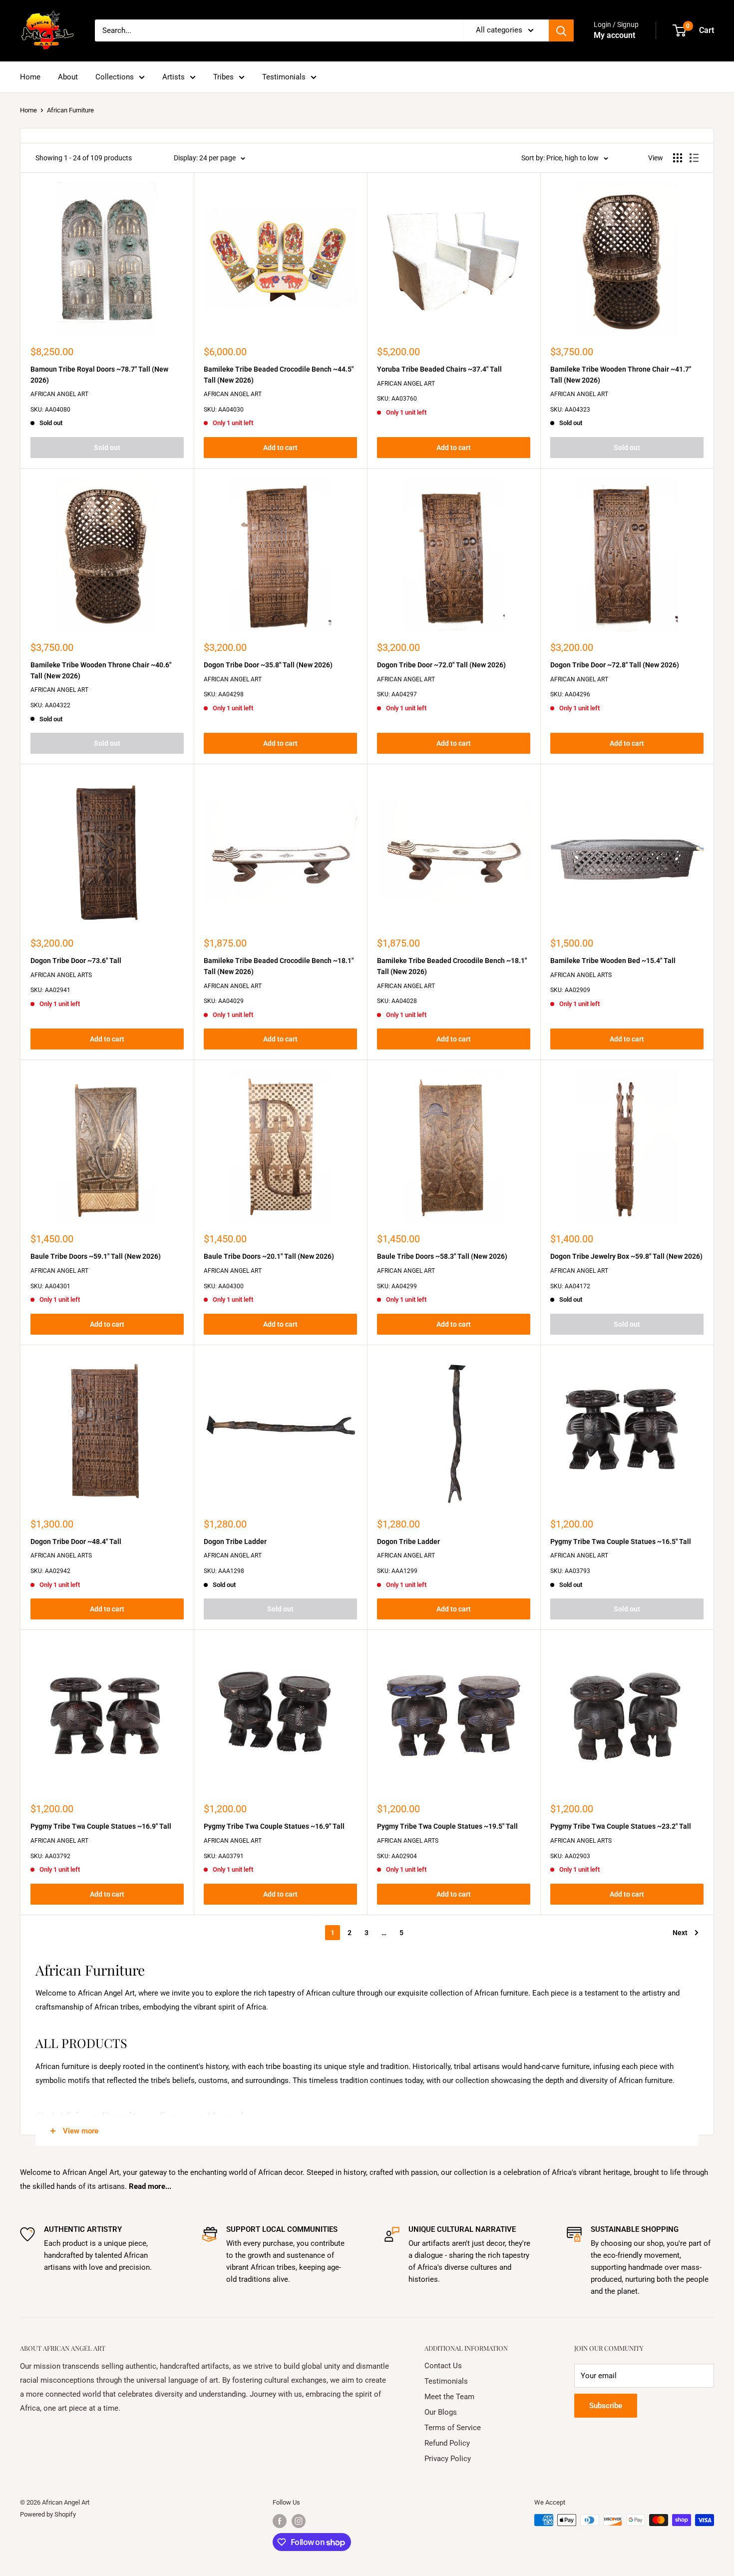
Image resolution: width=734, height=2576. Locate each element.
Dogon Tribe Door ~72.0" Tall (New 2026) (441, 665)
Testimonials (284, 77)
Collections (115, 77)
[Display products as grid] (678, 158)
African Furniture (70, 110)
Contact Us (443, 2366)
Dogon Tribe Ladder (235, 1542)
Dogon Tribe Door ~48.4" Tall (76, 1542)
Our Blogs (441, 2412)
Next (680, 1933)
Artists (174, 77)
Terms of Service (453, 2428)
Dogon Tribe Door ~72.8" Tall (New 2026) (615, 665)
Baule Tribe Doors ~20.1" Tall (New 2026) (269, 1256)
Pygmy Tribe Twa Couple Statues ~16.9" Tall (101, 1826)
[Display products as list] (694, 158)
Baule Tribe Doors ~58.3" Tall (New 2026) (442, 1256)
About (68, 77)
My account (614, 35)
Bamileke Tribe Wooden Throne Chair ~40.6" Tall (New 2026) (101, 670)
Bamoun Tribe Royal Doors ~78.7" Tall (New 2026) (99, 375)
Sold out (107, 448)
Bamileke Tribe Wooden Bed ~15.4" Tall (613, 961)
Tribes (223, 77)
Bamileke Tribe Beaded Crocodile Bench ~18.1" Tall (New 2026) (279, 966)
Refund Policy (447, 2443)
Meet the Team (449, 2397)
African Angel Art (59, 394)
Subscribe (606, 2406)
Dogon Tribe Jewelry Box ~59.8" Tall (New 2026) (626, 1256)
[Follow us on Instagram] (299, 2521)
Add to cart (280, 448)
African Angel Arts (61, 975)
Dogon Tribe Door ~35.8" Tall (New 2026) (268, 665)
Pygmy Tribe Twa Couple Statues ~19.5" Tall (447, 1826)
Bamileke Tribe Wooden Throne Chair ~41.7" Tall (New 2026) (621, 375)
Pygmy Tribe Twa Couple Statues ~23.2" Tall (621, 1826)
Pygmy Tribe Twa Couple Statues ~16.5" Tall (621, 1542)
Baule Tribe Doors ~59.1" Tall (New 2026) (96, 1256)
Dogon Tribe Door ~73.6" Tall (76, 961)
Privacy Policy (448, 2459)
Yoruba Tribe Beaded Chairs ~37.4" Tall (439, 369)
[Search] (561, 30)
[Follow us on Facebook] (280, 2521)
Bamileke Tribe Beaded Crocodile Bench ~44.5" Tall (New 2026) (279, 375)
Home (30, 77)
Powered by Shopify (48, 2514)
